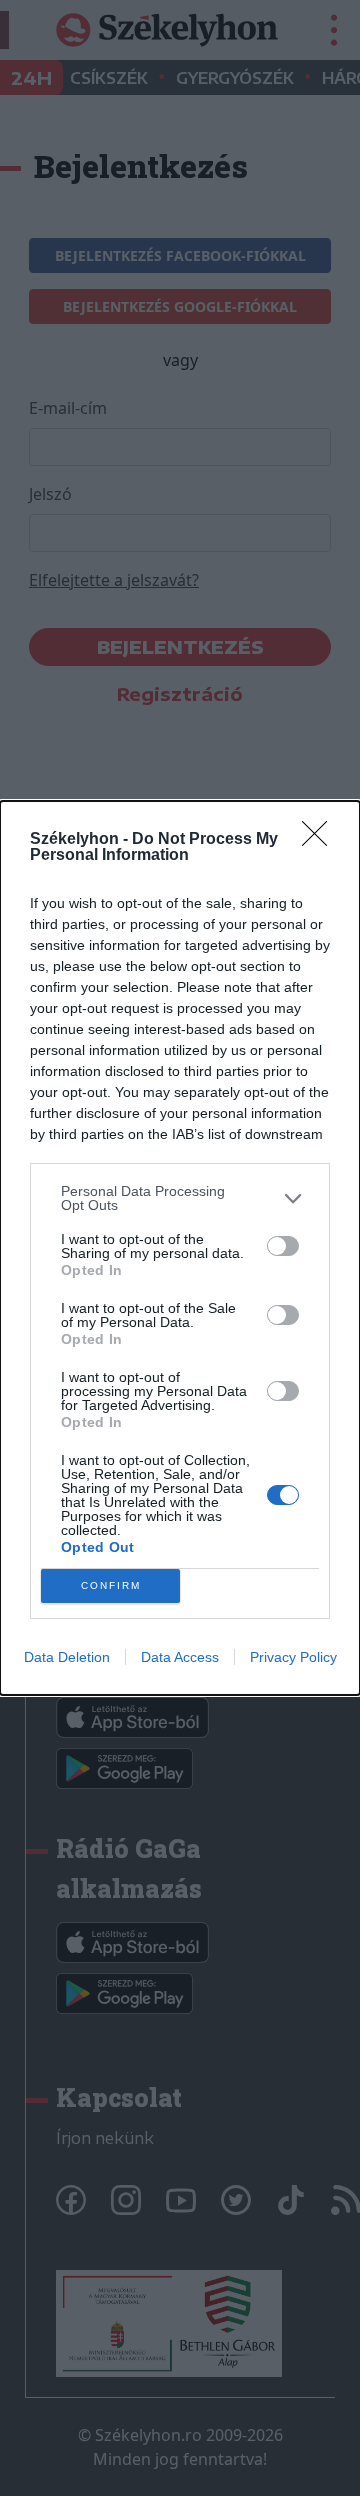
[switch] (283, 1246)
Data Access (180, 1657)
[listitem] (180, 1198)
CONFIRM (111, 1585)
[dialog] (180, 1248)
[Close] (321, 840)
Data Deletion (67, 1657)
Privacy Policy (293, 1657)
